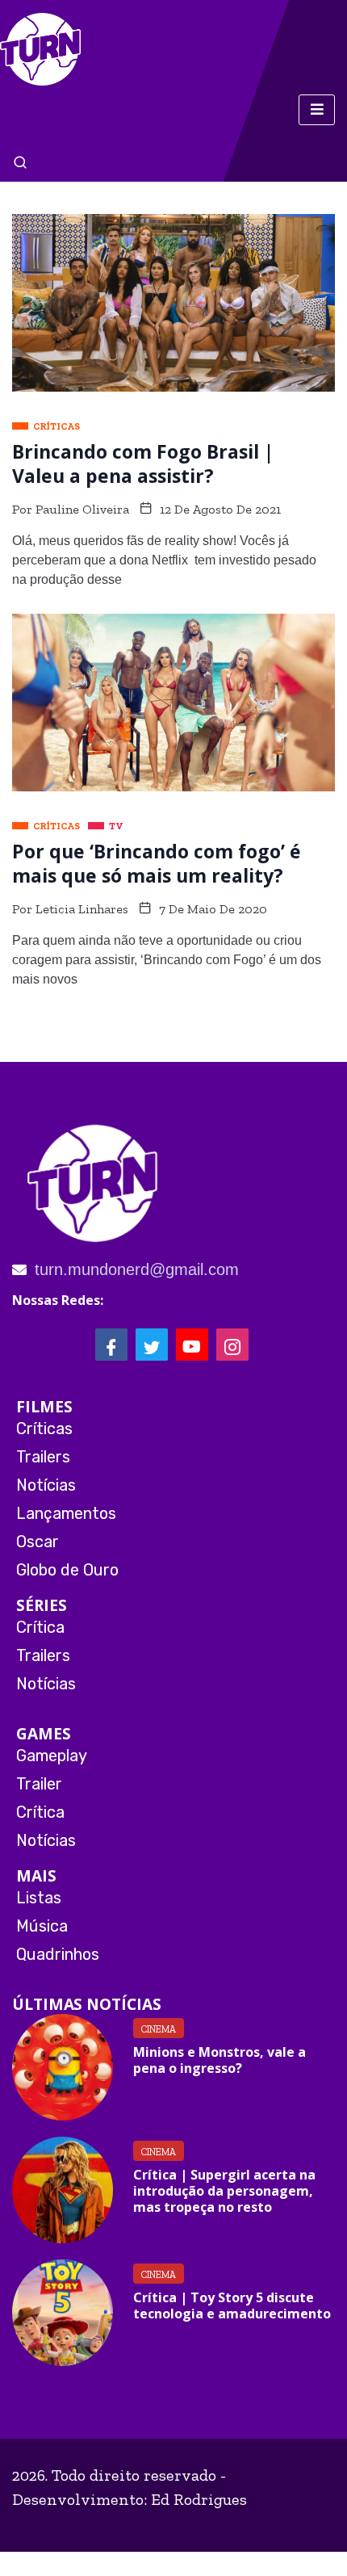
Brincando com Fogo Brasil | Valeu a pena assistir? (143, 464)
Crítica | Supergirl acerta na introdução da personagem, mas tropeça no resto (224, 2191)
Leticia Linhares (82, 909)
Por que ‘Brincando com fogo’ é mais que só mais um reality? (157, 863)
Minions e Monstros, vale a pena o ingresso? (219, 2060)
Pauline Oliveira (82, 509)
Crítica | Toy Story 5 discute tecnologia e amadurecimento (232, 2305)
